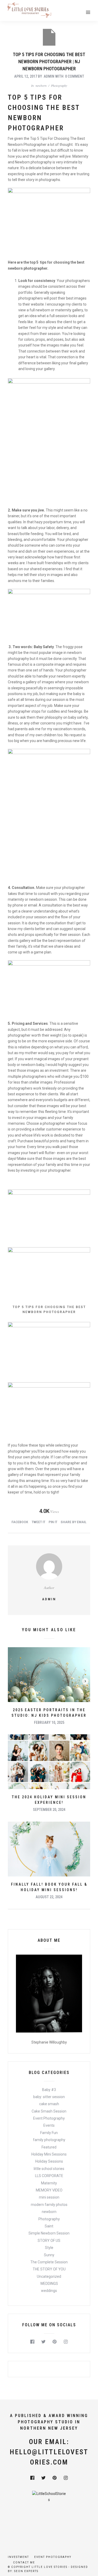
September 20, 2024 (49, 1810)
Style (49, 2248)
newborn (41, 86)
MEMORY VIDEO (49, 2190)
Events (49, 2125)
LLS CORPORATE (49, 2176)
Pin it (53, 1522)
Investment (18, 2557)
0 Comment (75, 76)
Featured (49, 2147)
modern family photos (49, 2205)
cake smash (49, 2104)
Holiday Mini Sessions (49, 2154)
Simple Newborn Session (49, 2233)
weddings (49, 2291)
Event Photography (49, 2118)
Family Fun (49, 2133)
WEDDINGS (49, 2284)
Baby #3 (49, 2090)
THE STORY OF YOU (49, 2269)
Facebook (20, 1522)
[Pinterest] (55, 2342)
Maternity (49, 2183)
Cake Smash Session (49, 2111)
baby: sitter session (49, 2097)
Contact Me (24, 2562)
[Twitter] (44, 2342)
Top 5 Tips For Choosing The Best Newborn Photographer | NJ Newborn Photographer (49, 62)
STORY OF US (49, 2241)
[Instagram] (66, 2342)
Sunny (49, 2255)
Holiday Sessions (49, 2161)
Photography (59, 86)
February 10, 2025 (49, 1722)
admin (49, 76)
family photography (49, 2140)
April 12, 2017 (26, 76)
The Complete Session (49, 2262)
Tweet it (38, 1522)
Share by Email (74, 1522)
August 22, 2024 (49, 1897)
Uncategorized (49, 2276)
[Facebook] (33, 2342)
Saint (49, 2226)
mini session (49, 2197)
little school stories (49, 2169)
